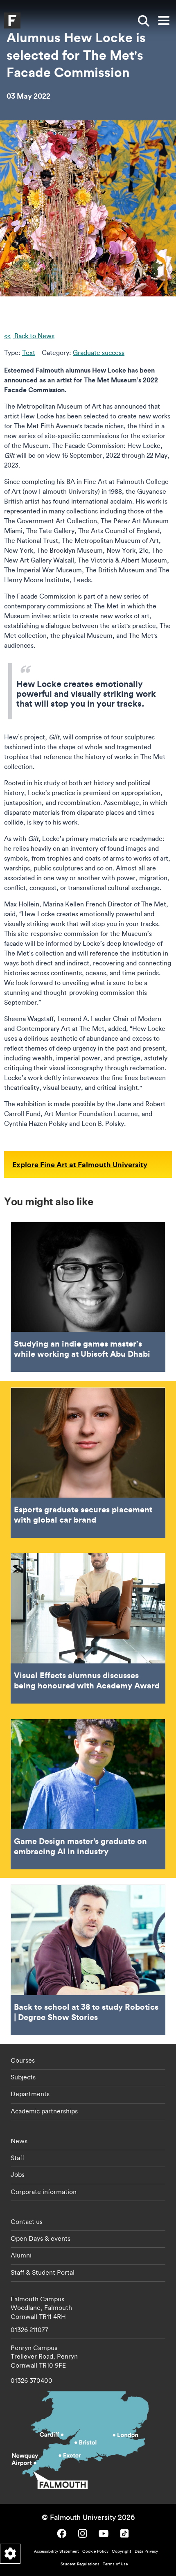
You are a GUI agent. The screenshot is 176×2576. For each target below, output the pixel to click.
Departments (30, 2094)
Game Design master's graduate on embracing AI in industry (88, 1794)
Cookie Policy (95, 2551)
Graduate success (99, 353)
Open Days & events (41, 2238)
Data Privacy (146, 2551)
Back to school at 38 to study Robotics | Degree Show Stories (88, 1960)
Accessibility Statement (56, 2551)
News (19, 2141)
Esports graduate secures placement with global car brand (88, 1463)
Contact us (27, 2221)
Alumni (21, 2255)
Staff (17, 2158)
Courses (23, 2060)
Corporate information (44, 2192)
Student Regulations (80, 2564)
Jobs (18, 2174)
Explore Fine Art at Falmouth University (80, 1164)
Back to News (34, 336)
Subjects (23, 2077)
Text (29, 353)
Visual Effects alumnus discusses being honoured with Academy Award (88, 1628)
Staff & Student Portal (43, 2272)
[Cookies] (10, 2554)
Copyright (122, 2551)
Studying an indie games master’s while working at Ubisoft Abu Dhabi (88, 1297)
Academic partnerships (44, 2111)
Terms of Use (115, 2564)
